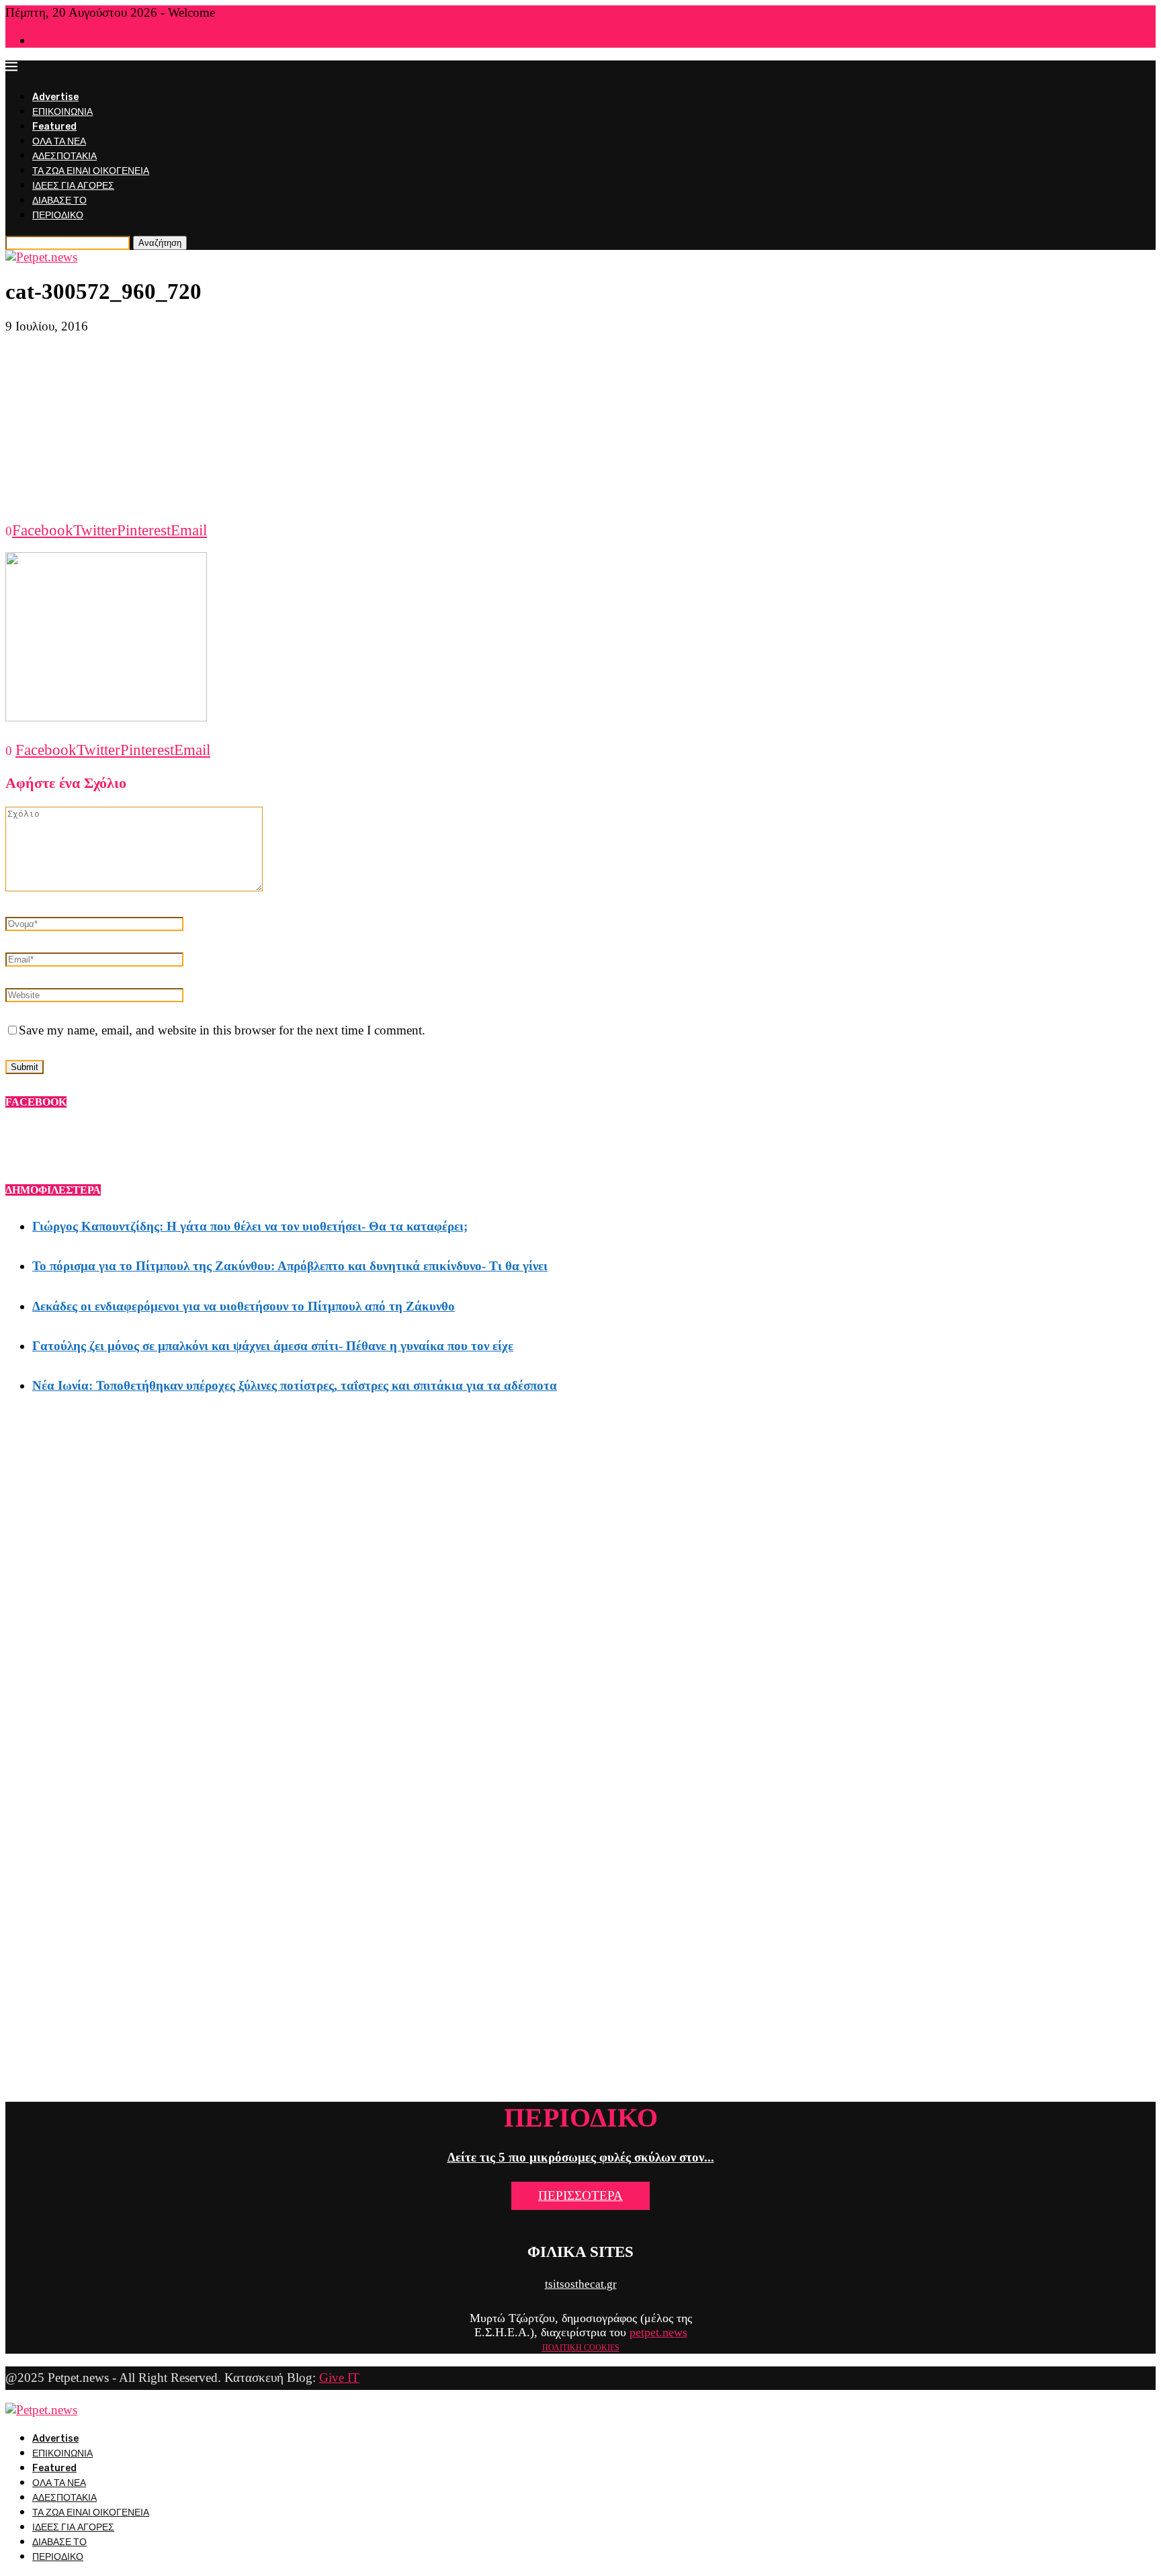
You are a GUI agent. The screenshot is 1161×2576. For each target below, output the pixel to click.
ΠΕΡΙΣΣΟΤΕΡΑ (580, 2195)
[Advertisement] (580, 428)
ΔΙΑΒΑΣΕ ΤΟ (59, 201)
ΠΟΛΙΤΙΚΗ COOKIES (581, 2348)
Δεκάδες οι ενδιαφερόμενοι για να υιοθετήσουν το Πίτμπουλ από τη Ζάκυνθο (244, 1306)
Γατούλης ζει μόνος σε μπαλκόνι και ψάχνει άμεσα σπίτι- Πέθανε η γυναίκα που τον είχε (273, 1346)
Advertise (55, 97)
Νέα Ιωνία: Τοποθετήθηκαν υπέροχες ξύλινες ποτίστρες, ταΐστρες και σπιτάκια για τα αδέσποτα (295, 1385)
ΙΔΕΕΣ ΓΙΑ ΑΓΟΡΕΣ (73, 186)
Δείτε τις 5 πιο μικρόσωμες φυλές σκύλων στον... (581, 2157)
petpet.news (658, 2332)
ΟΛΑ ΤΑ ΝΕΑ (59, 141)
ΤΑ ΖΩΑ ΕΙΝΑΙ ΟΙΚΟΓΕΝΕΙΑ (91, 171)
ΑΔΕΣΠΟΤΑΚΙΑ (64, 156)
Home (43, 41)
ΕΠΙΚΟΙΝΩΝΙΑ (62, 112)
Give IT (339, 2378)
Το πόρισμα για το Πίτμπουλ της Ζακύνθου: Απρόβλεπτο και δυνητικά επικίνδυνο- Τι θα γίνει (290, 1266)
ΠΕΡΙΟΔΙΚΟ (58, 215)
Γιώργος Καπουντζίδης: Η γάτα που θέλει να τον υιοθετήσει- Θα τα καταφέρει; (250, 1226)
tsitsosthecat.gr (581, 2284)
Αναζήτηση (160, 243)
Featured (54, 127)
